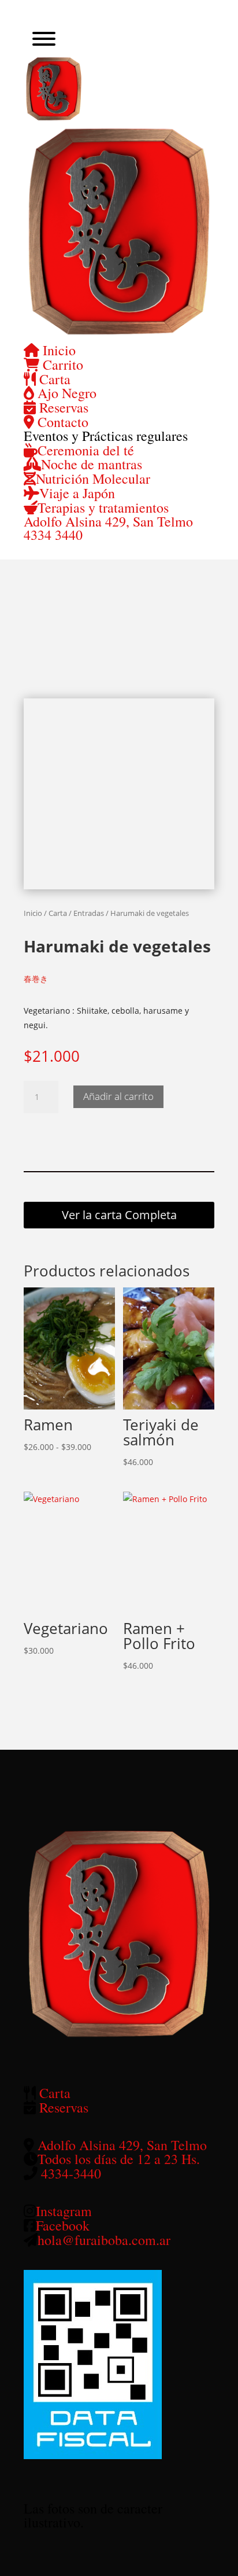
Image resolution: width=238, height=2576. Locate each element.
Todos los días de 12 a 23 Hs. (119, 2159)
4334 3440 (53, 535)
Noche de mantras (92, 464)
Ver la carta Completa (119, 1215)
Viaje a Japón (77, 493)
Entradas (89, 913)
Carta (53, 379)
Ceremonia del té (86, 450)
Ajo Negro (65, 393)
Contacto (61, 422)
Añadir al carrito (118, 1096)
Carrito (61, 365)
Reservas (62, 407)
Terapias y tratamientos (103, 507)
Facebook (63, 2225)
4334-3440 (71, 2173)
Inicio (57, 350)
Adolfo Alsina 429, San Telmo (108, 521)
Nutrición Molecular (93, 479)
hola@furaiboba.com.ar (104, 2240)
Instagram (64, 2211)
